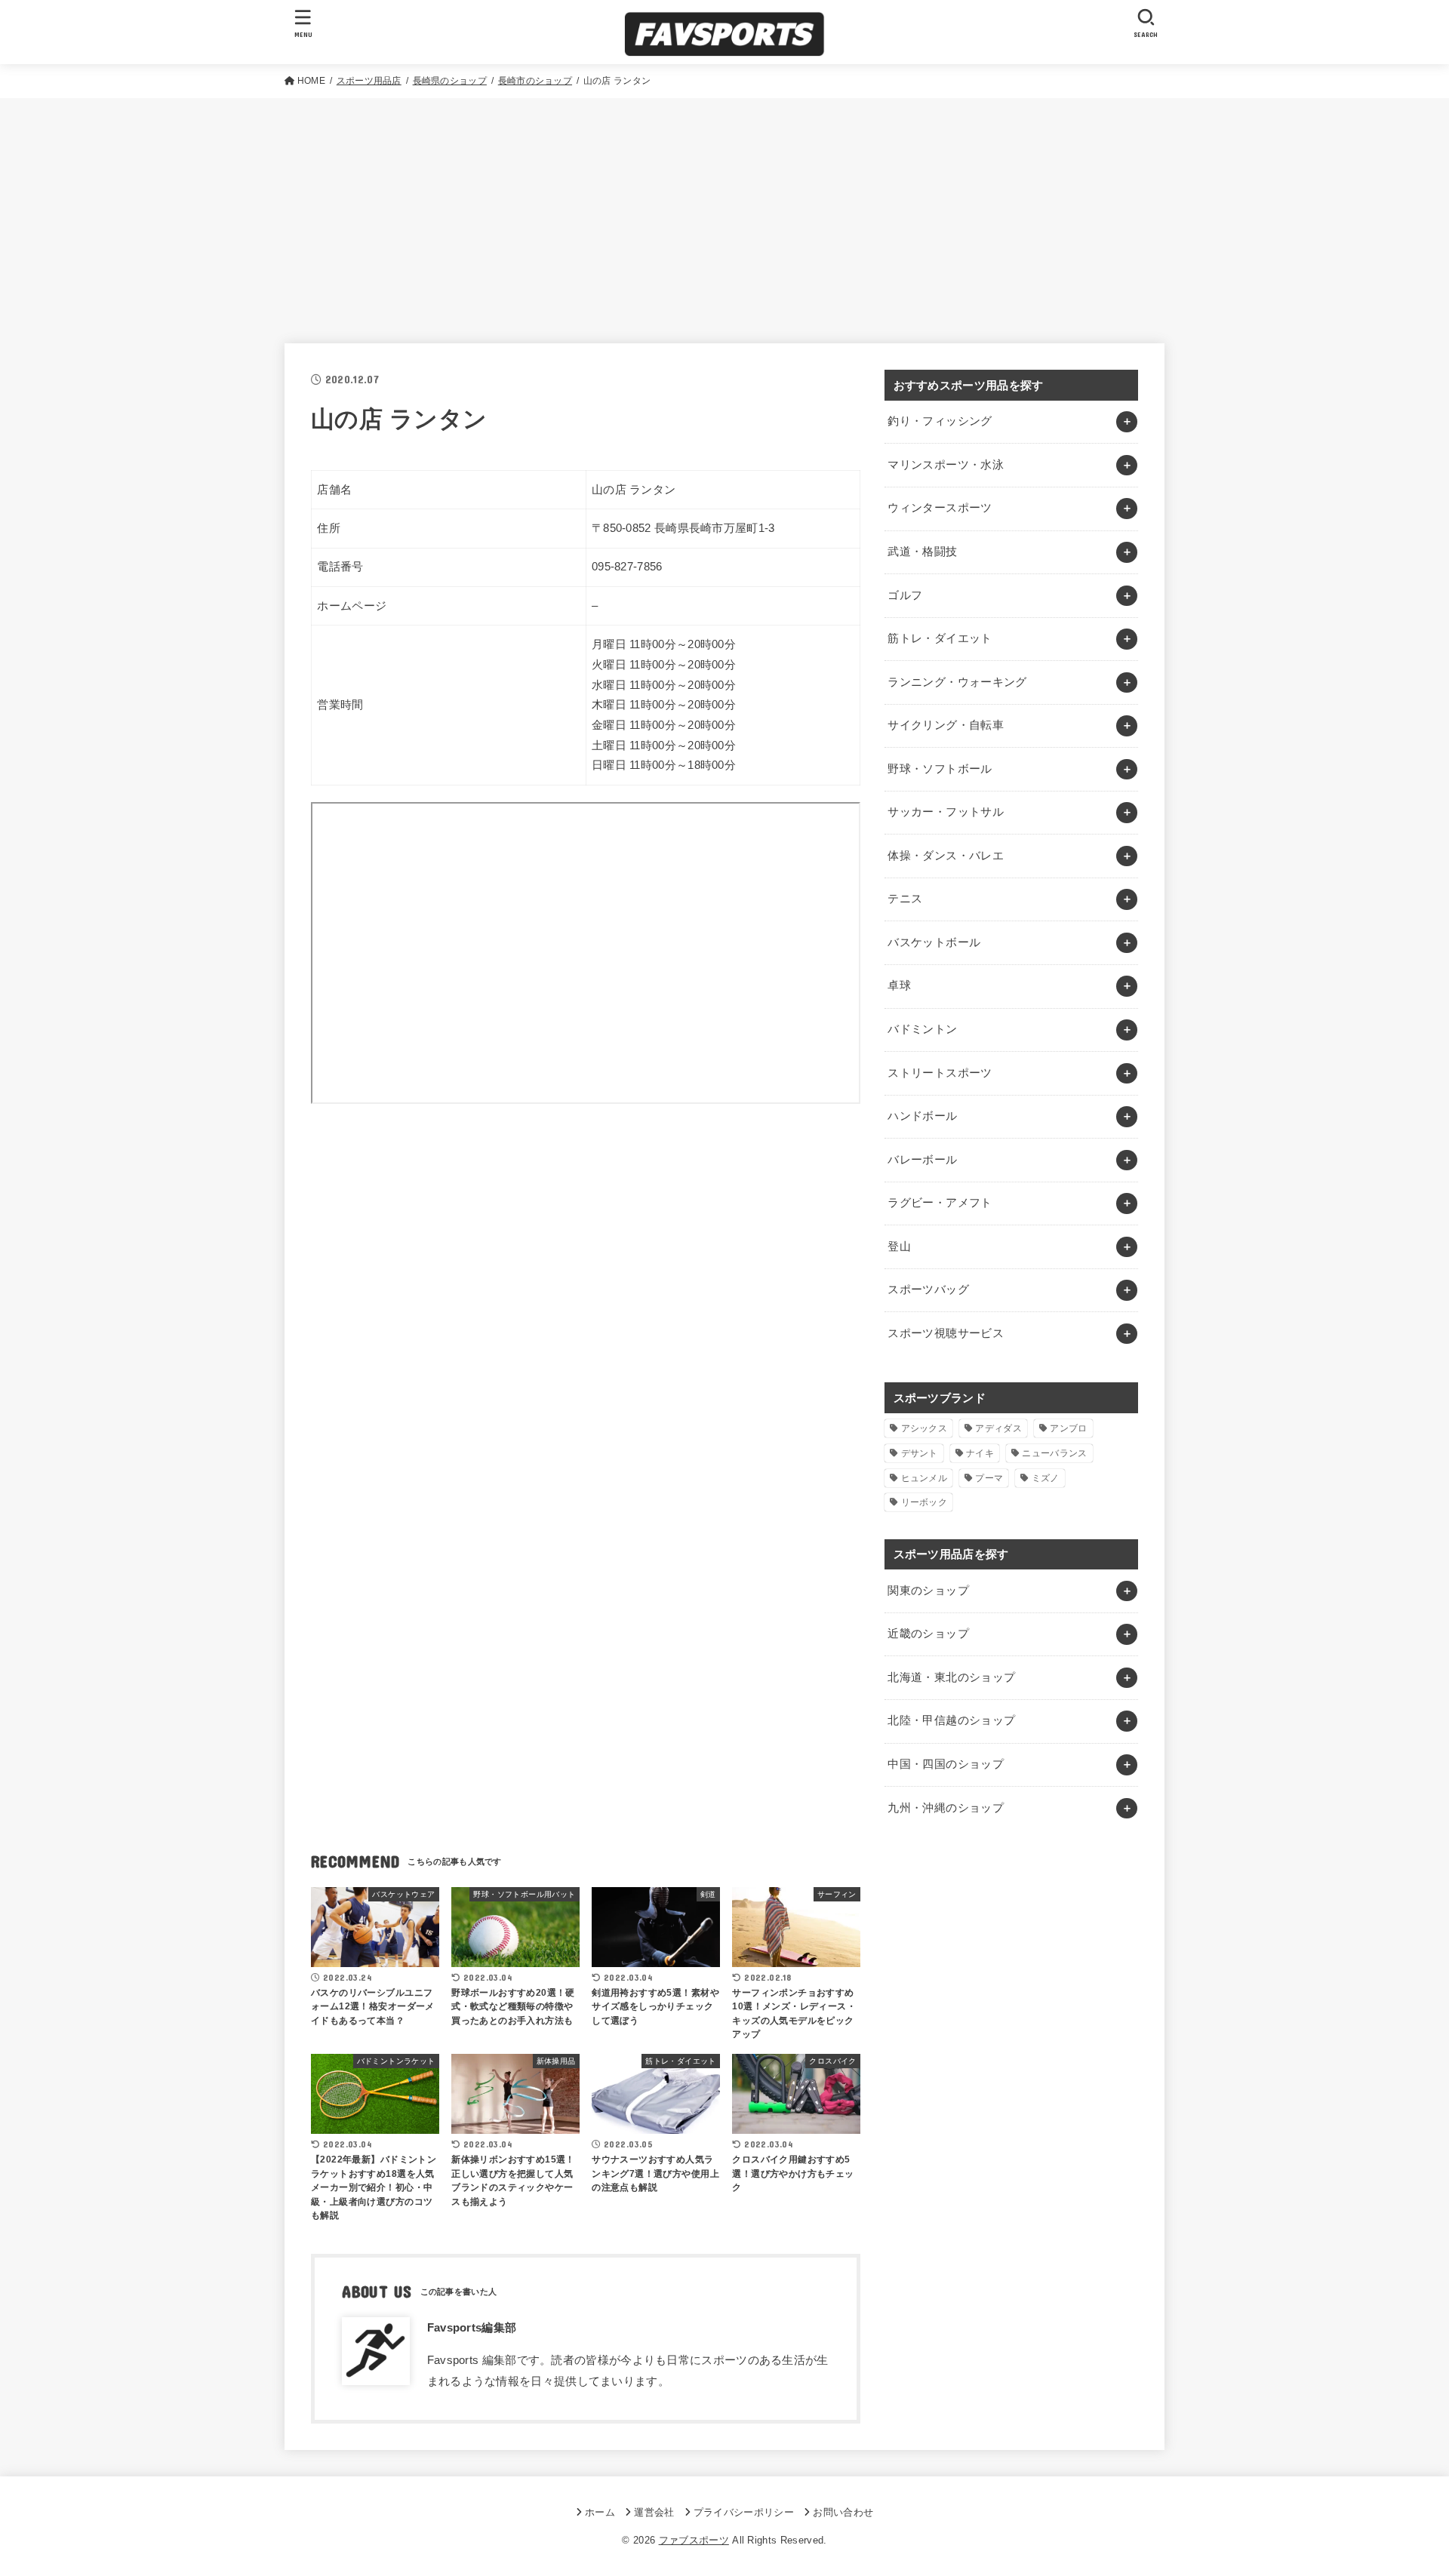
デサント (920, 1453)
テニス (905, 899)
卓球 (899, 985)
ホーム (600, 2512)
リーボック (924, 1502)
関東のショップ (928, 1591)
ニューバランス (1054, 1453)
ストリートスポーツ (940, 1073)
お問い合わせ (843, 2512)
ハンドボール (922, 1116)
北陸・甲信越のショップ (951, 1720)
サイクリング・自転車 (946, 725)
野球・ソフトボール (940, 769)
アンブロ (1068, 1428)
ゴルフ (905, 595)
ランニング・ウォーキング (957, 682)
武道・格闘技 (922, 552)
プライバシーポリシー (744, 2512)
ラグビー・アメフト (940, 1203)
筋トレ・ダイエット (940, 638)
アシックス (924, 1428)
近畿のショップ (928, 1634)
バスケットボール (934, 942)
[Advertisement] (724, 211)
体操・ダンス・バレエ (946, 856)
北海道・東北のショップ (951, 1677)
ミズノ (1046, 1478)
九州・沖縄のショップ (946, 1808)
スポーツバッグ (928, 1290)
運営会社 (654, 2512)
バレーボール (922, 1160)
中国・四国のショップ (946, 1764)
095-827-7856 (627, 567)
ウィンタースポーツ (940, 508)
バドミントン (922, 1029)
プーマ (989, 1478)
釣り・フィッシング (940, 421)
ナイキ (980, 1453)
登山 (899, 1247)
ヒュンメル (924, 1478)
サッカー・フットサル (946, 812)
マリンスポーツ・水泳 (946, 465)
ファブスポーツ (694, 2540)
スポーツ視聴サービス (946, 1333)
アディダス (998, 1428)
